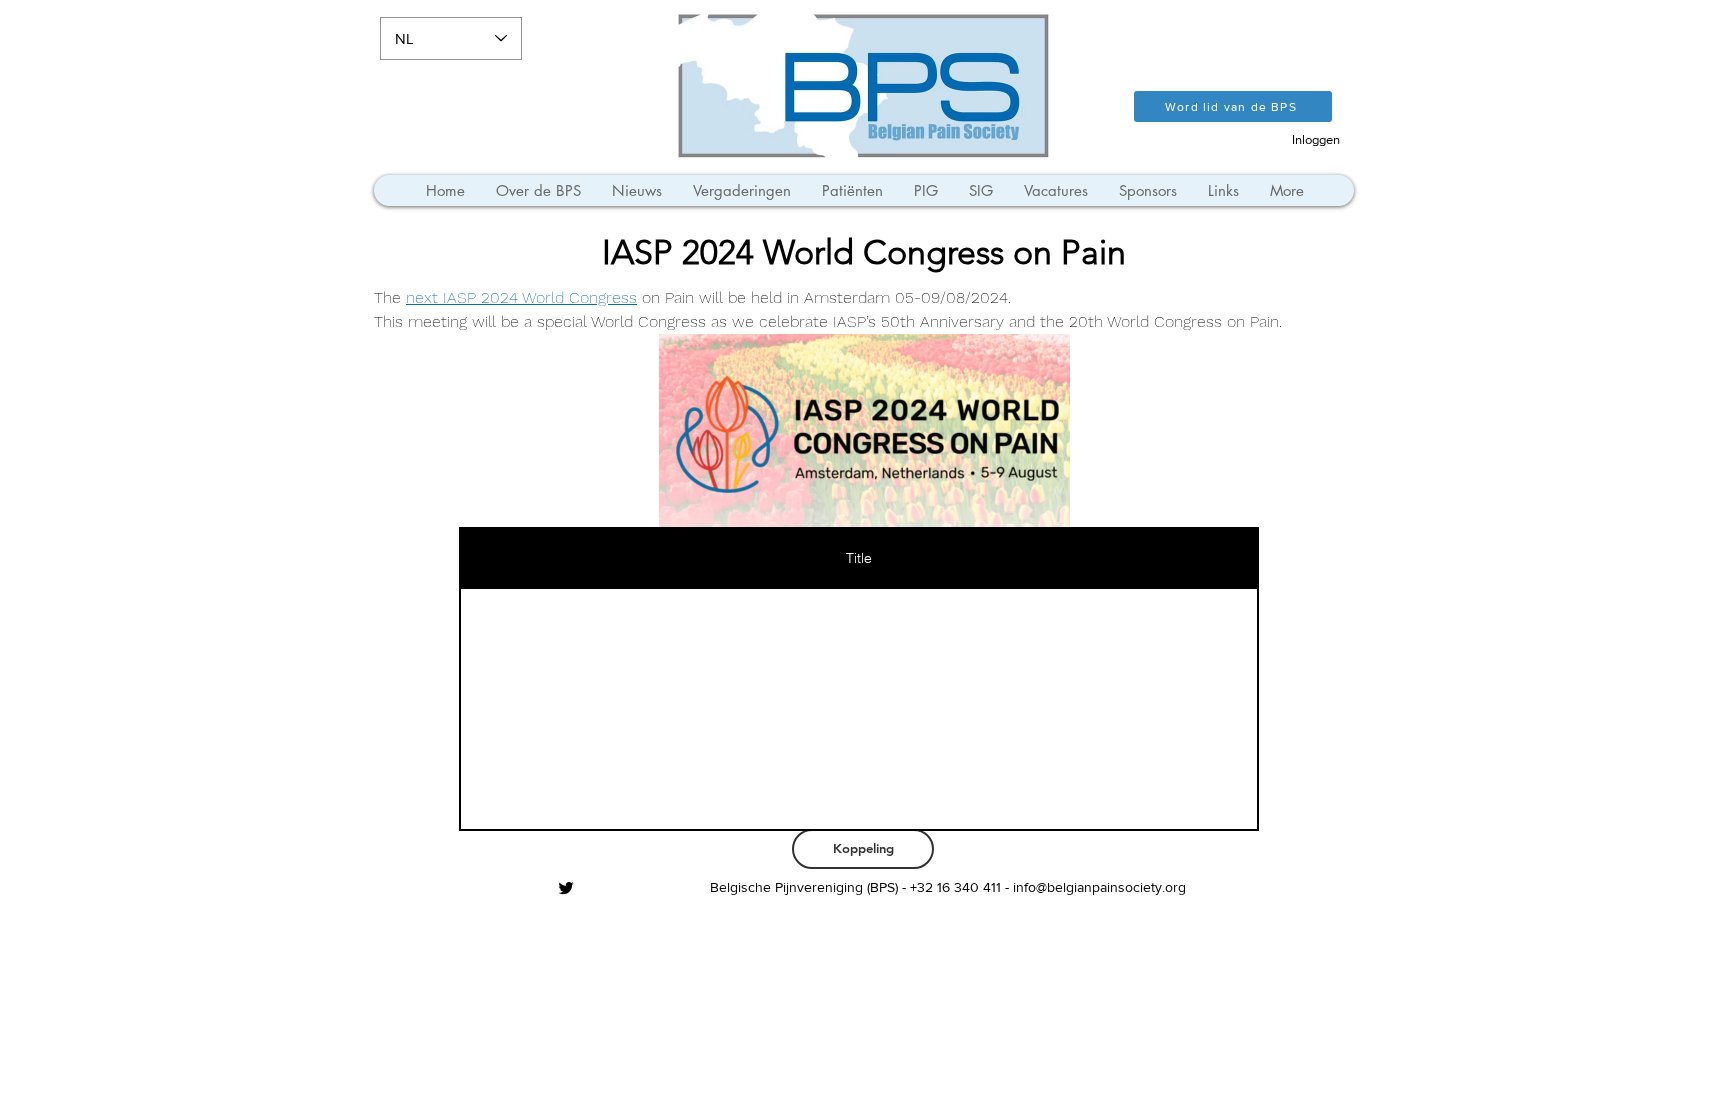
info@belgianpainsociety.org (1099, 887)
